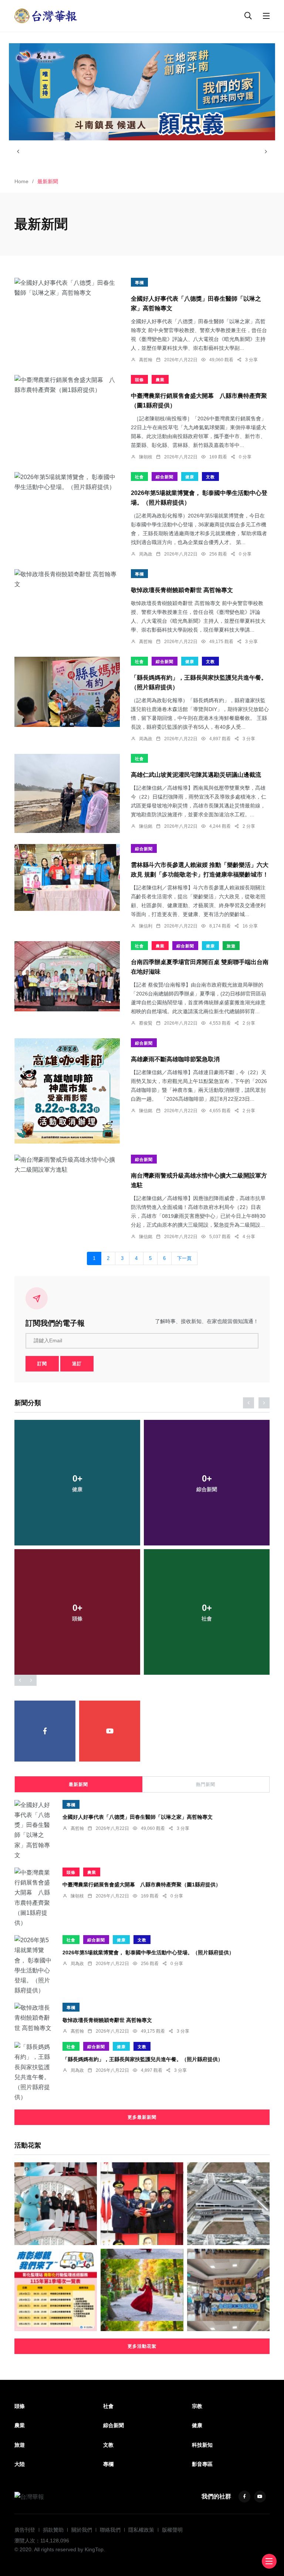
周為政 (146, 554)
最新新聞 (78, 1784)
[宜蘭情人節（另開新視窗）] (142, 92)
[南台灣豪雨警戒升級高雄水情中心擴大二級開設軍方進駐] (67, 1165)
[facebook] (45, 1731)
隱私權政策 (141, 2530)
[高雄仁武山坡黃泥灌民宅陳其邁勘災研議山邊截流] (67, 793)
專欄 (139, 283)
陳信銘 (146, 826)
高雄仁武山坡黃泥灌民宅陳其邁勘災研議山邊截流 (196, 775)
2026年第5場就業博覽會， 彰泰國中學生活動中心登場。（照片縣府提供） (148, 1952)
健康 (190, 477)
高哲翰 (146, 360)
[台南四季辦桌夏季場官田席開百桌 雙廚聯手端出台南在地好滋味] (67, 976)
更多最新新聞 (142, 2117)
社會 (139, 477)
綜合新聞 (165, 477)
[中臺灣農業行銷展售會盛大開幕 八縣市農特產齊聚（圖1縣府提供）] (67, 385)
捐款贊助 (53, 2530)
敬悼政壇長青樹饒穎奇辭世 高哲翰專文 (182, 590)
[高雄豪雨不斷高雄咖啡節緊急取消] (67, 1091)
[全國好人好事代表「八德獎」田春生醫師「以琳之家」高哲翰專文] (67, 288)
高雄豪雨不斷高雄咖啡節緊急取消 (175, 1059)
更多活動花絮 (142, 2346)
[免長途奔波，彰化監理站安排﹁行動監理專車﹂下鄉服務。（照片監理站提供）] (56, 2290)
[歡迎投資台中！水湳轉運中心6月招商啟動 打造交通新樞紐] (228, 2203)
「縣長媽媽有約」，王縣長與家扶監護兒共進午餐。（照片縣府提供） (143, 2059)
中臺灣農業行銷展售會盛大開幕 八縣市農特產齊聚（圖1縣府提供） (142, 1885)
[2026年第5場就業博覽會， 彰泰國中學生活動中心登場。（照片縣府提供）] (67, 482)
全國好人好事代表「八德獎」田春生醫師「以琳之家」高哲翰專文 (138, 1817)
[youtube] (110, 1731)
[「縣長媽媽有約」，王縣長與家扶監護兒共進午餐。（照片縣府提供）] (67, 692)
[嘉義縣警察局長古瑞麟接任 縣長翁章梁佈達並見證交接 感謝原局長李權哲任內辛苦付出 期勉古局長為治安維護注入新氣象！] (142, 2203)
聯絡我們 (110, 2530)
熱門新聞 (206, 1784)
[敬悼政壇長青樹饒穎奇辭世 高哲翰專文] (67, 579)
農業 (160, 380)
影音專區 (202, 2464)
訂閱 (42, 1364)
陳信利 (146, 926)
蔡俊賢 (146, 1023)
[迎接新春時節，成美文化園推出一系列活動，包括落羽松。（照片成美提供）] (142, 2290)
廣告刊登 (25, 2530)
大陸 (20, 2464)
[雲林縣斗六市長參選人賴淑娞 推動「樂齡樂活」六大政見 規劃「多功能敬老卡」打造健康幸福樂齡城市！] (67, 877)
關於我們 (82, 2530)
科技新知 (202, 2445)
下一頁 (184, 1258)
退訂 (77, 1364)
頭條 (139, 380)
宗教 (197, 2406)
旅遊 (231, 946)
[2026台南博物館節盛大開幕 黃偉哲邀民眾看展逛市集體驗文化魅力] (56, 2203)
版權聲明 (172, 2530)
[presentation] (18, 151)
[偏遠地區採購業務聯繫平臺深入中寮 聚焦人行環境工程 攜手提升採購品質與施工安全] (228, 2290)
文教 (210, 477)
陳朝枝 (146, 457)
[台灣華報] (46, 15)
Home (21, 181)
